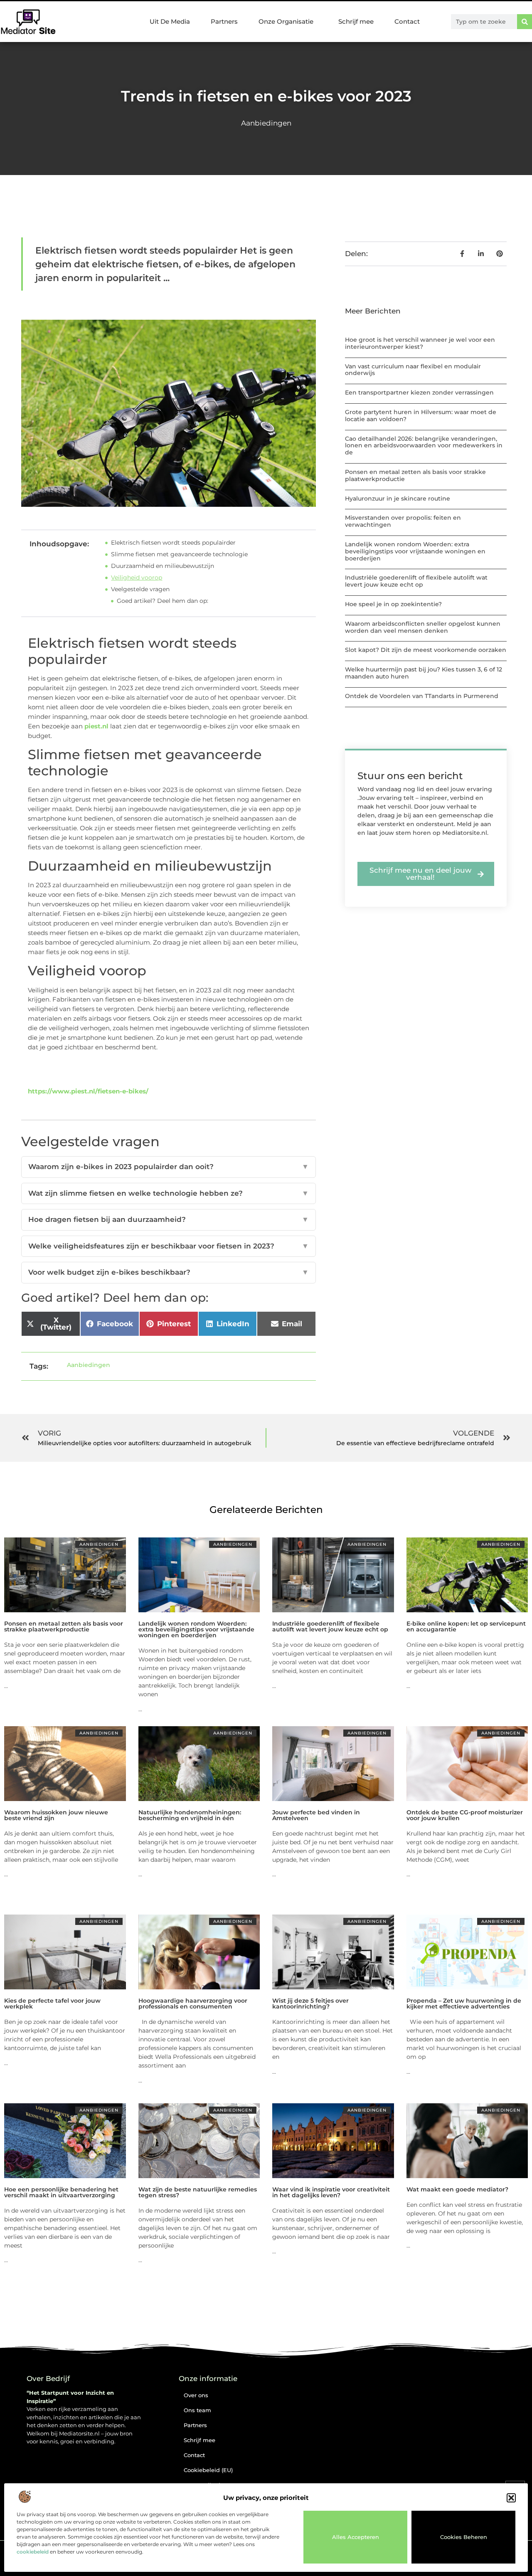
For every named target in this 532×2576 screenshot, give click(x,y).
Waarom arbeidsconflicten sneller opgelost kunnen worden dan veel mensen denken (423, 627)
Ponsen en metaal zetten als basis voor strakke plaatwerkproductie (415, 475)
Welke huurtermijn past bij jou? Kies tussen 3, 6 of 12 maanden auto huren (424, 673)
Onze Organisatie (286, 21)
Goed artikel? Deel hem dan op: (163, 601)
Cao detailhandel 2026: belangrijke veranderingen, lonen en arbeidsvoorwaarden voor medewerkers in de (424, 446)
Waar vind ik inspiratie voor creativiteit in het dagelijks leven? (331, 2192)
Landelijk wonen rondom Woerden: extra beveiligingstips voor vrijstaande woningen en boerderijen (415, 551)
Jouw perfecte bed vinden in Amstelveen (316, 1815)
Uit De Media (170, 21)
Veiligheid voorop (137, 577)
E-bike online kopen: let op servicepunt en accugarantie (466, 1626)
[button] (511, 2498)
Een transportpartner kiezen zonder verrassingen (419, 392)
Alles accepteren (356, 2537)
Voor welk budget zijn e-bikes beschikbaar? (169, 1272)
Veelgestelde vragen (140, 589)
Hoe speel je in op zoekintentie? (393, 604)
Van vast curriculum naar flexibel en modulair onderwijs (413, 370)
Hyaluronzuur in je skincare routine (398, 498)
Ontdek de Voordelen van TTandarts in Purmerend (422, 696)
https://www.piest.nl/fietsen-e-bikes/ (88, 1091)
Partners (224, 21)
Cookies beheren (464, 2537)
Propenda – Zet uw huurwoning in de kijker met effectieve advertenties (464, 2004)
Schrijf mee (356, 21)
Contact (407, 21)
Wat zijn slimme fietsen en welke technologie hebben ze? (169, 1193)
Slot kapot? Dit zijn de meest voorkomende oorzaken (426, 650)
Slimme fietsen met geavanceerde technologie (179, 554)
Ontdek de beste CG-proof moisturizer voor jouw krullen (465, 1815)
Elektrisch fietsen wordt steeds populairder (173, 543)
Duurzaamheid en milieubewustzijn (163, 566)
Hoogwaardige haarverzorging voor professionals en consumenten (193, 2004)
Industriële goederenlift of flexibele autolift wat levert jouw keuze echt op (416, 581)
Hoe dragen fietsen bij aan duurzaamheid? (169, 1219)
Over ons (196, 2395)
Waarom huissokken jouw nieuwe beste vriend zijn (56, 1815)
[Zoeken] (525, 22)
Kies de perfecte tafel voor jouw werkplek (52, 2004)
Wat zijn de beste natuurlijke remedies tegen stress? (198, 2192)
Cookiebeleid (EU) (208, 2470)
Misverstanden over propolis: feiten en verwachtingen (403, 521)
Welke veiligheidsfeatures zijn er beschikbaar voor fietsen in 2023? (169, 1246)
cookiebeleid (33, 2552)
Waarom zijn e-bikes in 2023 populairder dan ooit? (169, 1167)
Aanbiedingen (266, 123)
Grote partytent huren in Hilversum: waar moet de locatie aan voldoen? (421, 416)
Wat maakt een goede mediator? (457, 2189)
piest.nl (96, 726)
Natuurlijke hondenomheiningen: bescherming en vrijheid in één (190, 1815)
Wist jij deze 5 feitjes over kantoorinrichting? (310, 2004)
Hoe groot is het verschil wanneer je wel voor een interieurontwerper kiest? (420, 343)
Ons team (197, 2410)
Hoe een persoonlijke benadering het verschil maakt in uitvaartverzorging (61, 2192)
